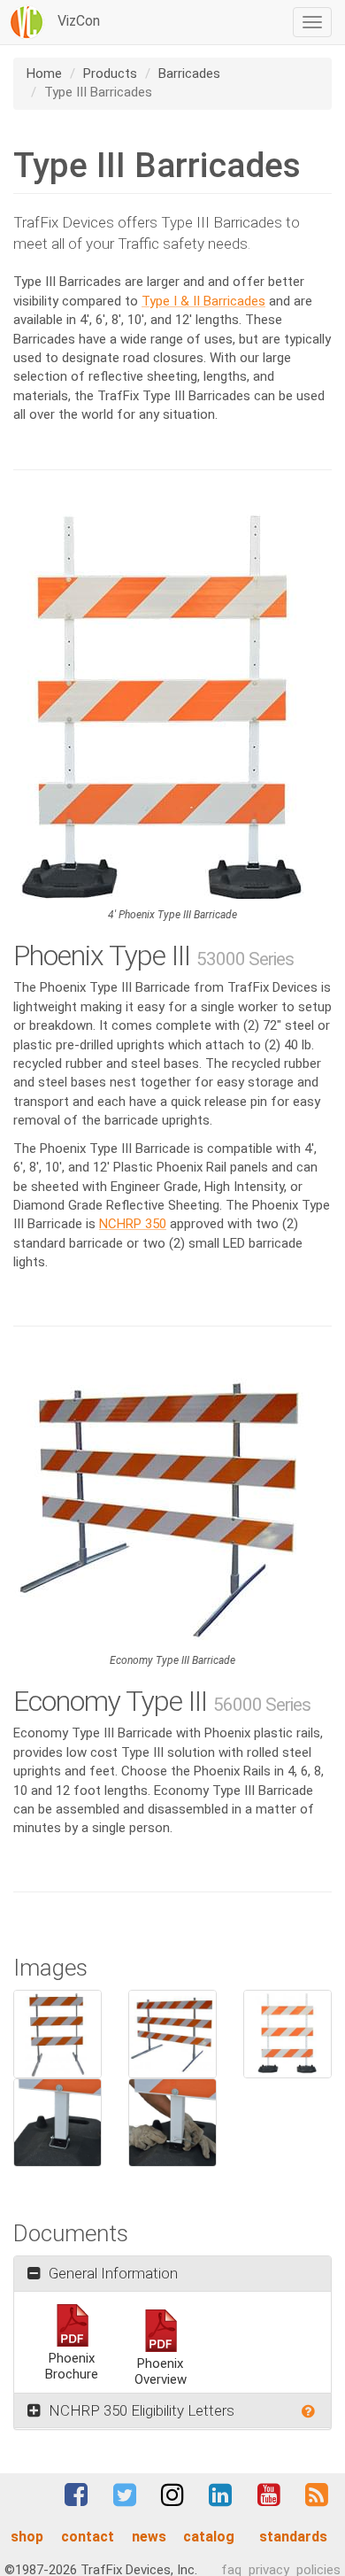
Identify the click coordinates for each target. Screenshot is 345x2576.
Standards (293, 2537)
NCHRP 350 (133, 1224)
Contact (88, 2537)
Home (44, 73)
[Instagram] (172, 2495)
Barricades (189, 73)
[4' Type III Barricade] (57, 2034)
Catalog (209, 2537)
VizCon (77, 21)
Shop (27, 2537)
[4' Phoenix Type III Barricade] (172, 707)
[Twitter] (125, 2495)
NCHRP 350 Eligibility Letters (140, 2410)
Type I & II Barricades (203, 301)
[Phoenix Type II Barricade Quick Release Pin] (57, 2123)
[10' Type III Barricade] (172, 2034)
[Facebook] (76, 2495)
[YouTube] (268, 2495)
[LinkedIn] (220, 2495)
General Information (111, 2273)
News (149, 2537)
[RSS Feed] (317, 2495)
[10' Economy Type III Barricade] (172, 1508)
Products (110, 73)
